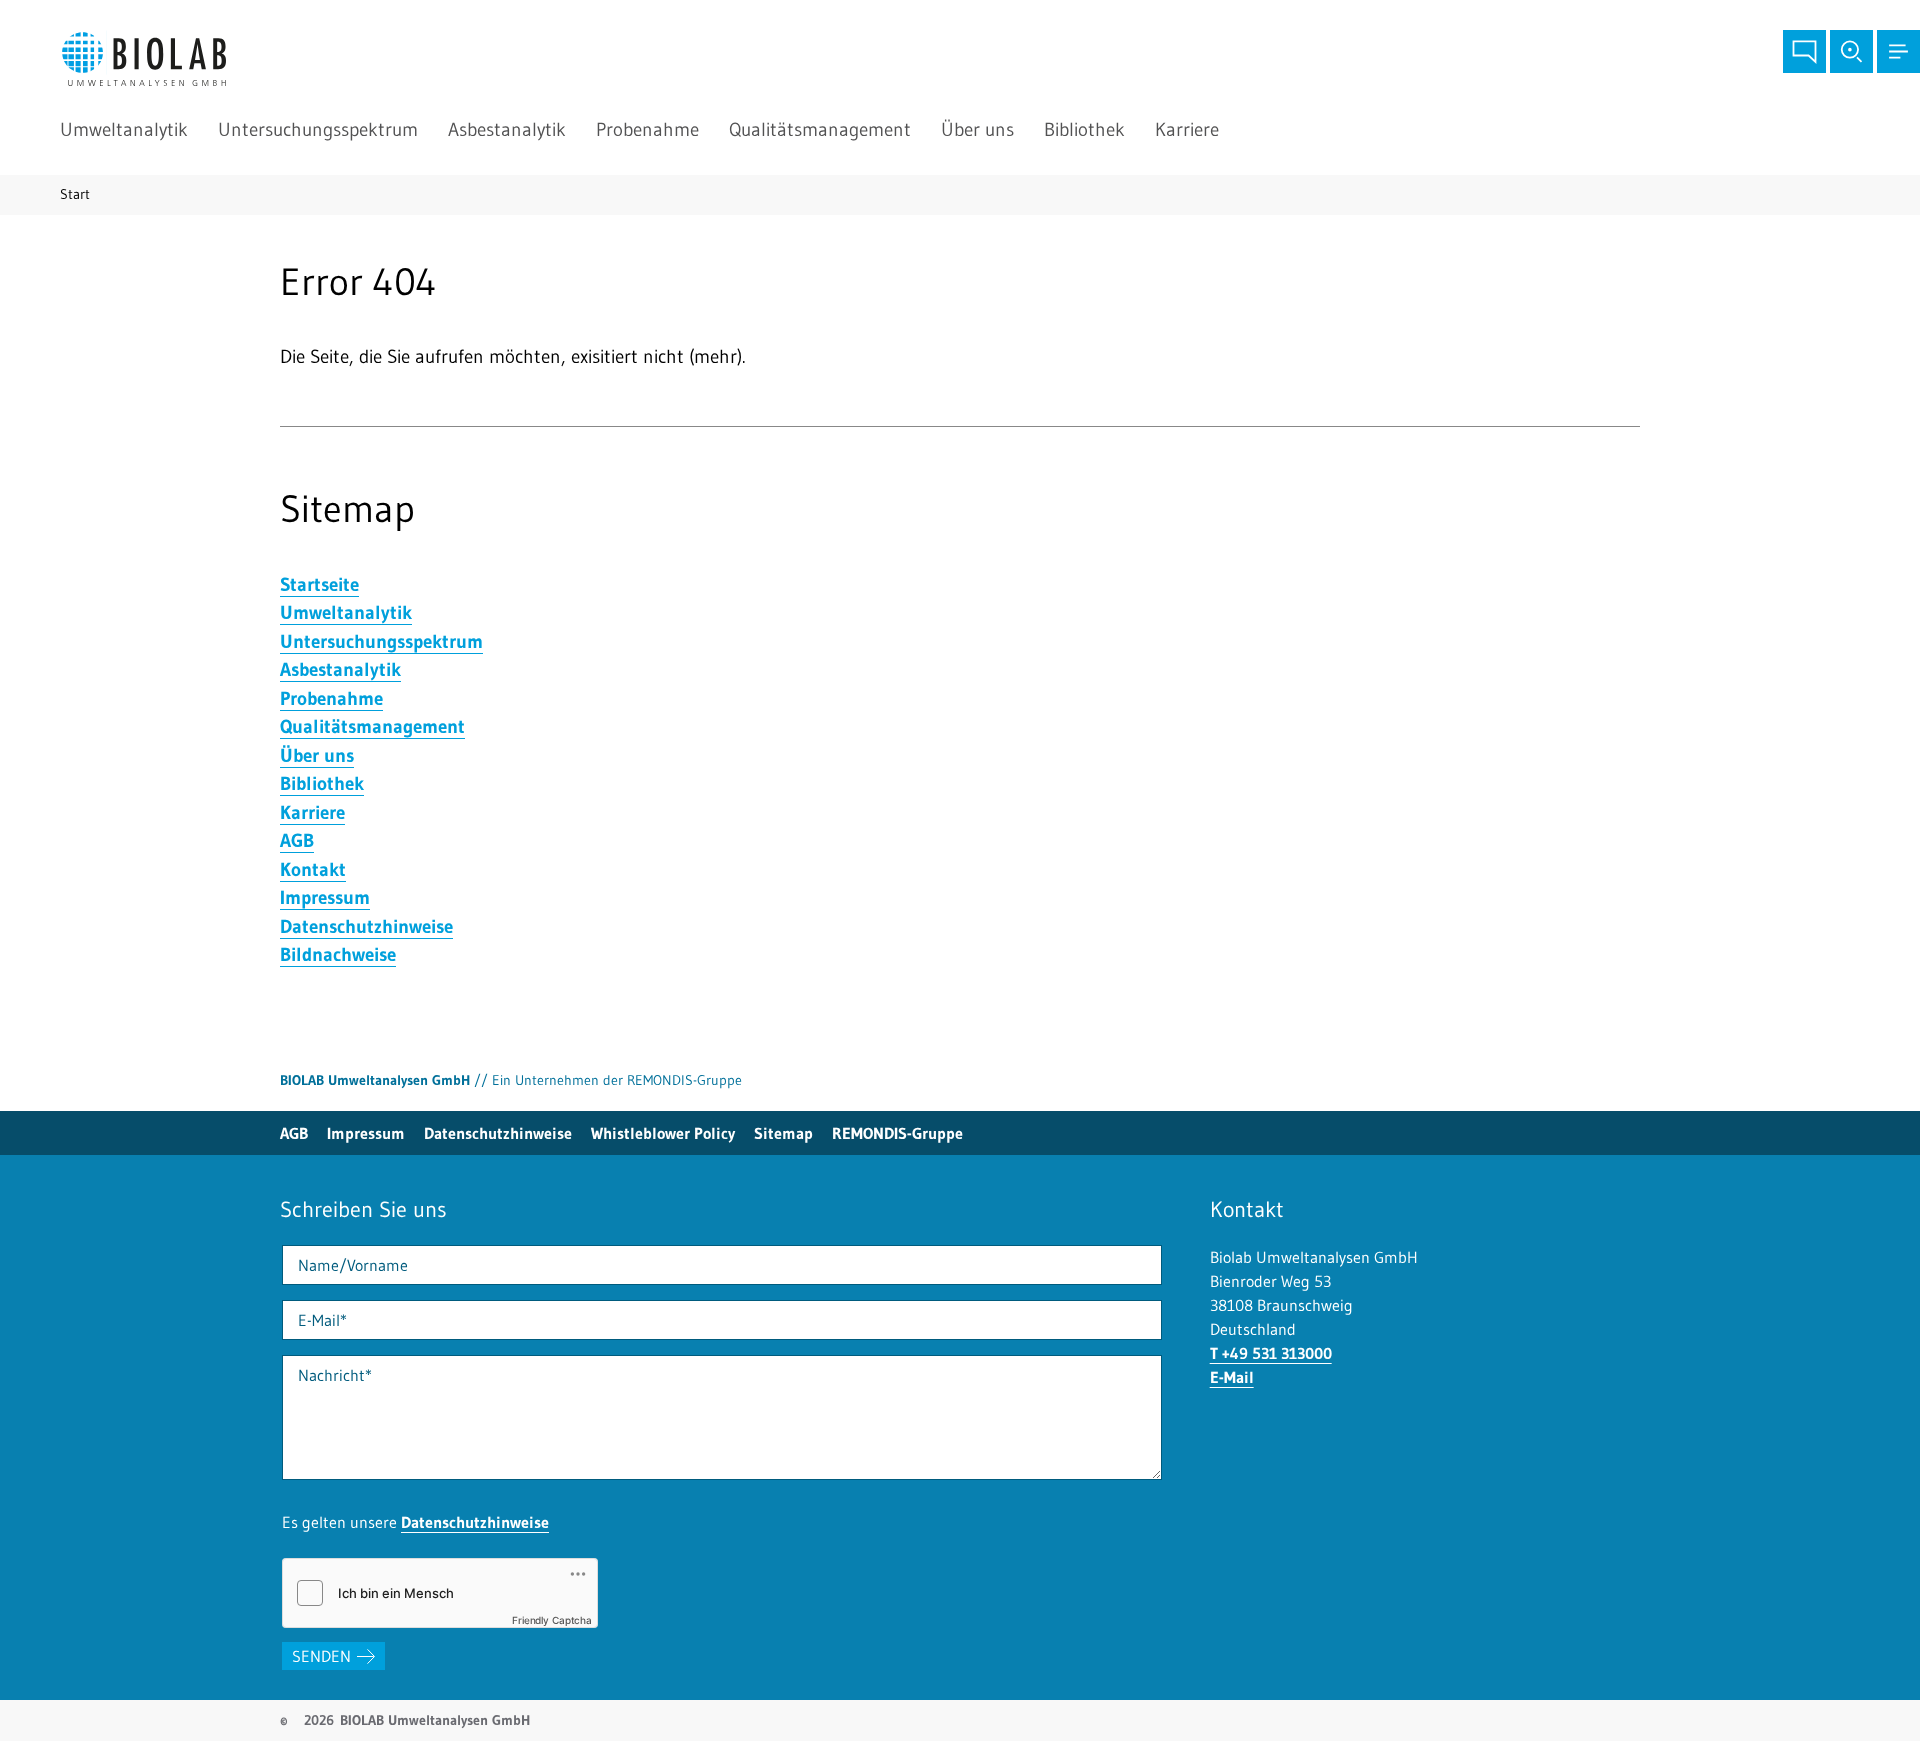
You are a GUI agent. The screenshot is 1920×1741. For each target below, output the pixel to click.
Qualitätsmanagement (820, 129)
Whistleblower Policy (663, 1133)
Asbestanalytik (507, 129)
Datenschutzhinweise (498, 1133)
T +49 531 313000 (1271, 1353)
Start (75, 194)
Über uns (977, 129)
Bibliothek (1084, 129)
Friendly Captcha (552, 1620)
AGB (294, 1133)
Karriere (1187, 129)
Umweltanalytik (124, 129)
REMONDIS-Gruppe (897, 1133)
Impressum (366, 1133)
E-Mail (1232, 1377)
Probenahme (647, 129)
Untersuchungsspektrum (318, 129)
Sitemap (783, 1133)
